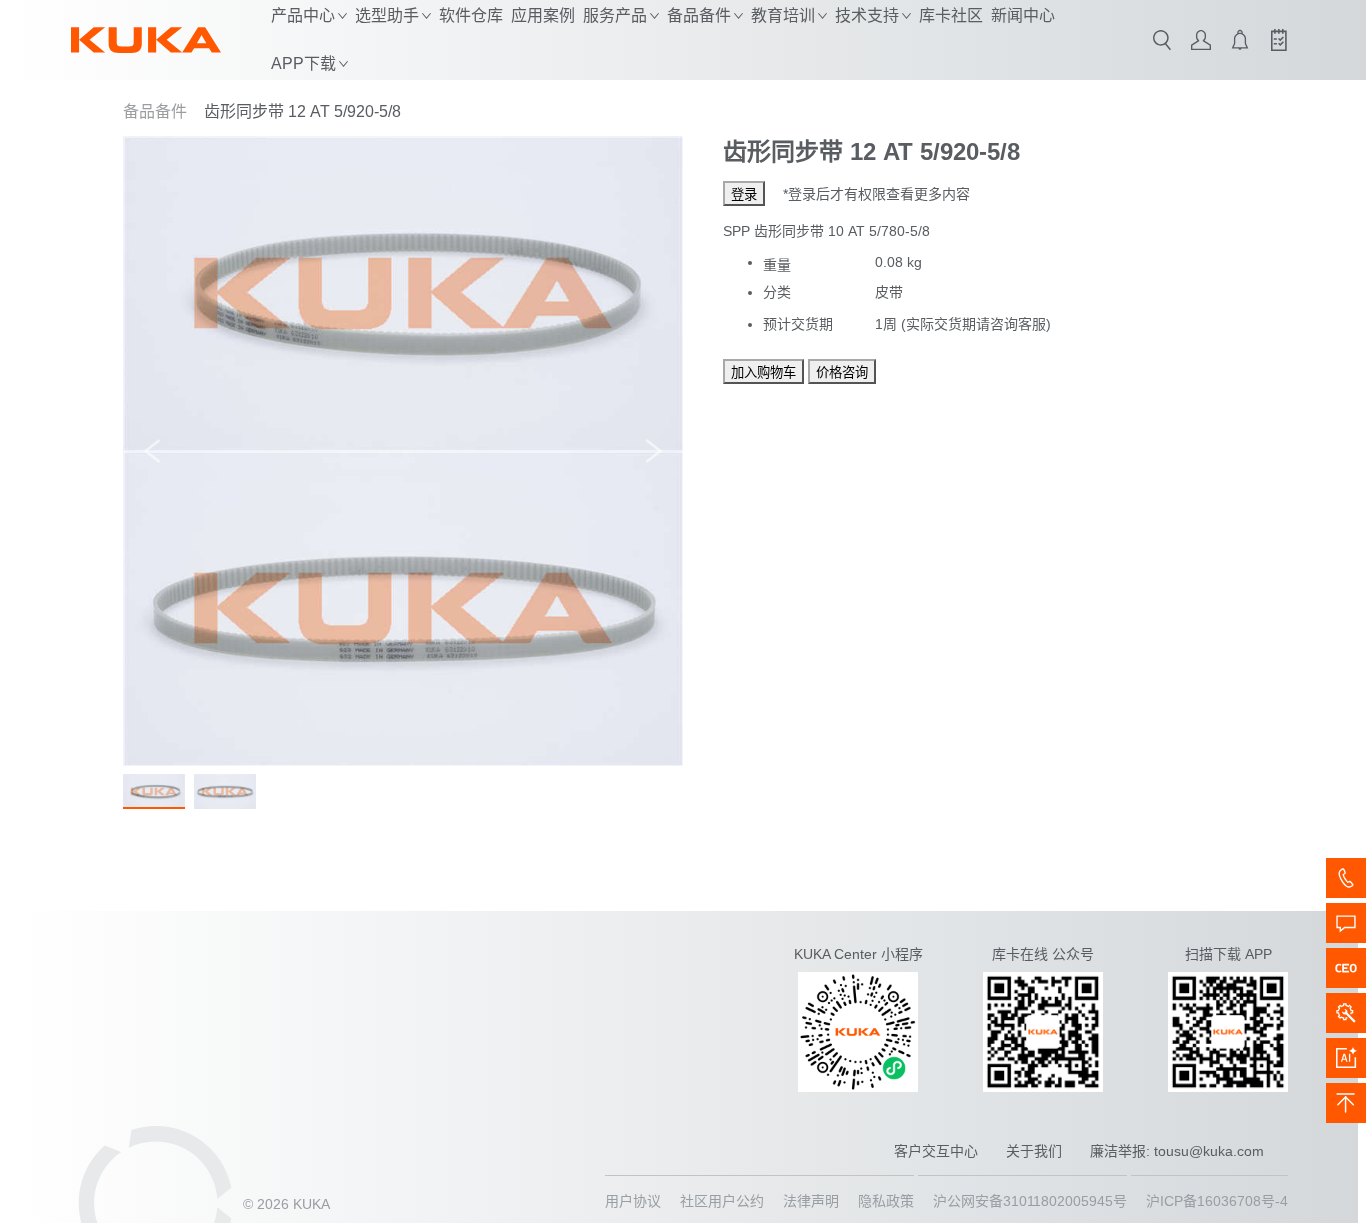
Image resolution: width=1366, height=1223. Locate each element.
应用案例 (543, 15)
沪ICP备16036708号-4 (1217, 1201)
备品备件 (155, 111)
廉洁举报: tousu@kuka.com (1177, 1151)
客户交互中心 (936, 1151)
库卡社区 (951, 15)
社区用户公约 (722, 1201)
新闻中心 (1023, 15)
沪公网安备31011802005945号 (1030, 1201)
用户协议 (633, 1201)
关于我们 (1034, 1151)
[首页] (146, 40)
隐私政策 (886, 1201)
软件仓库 (471, 15)
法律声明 (811, 1201)
